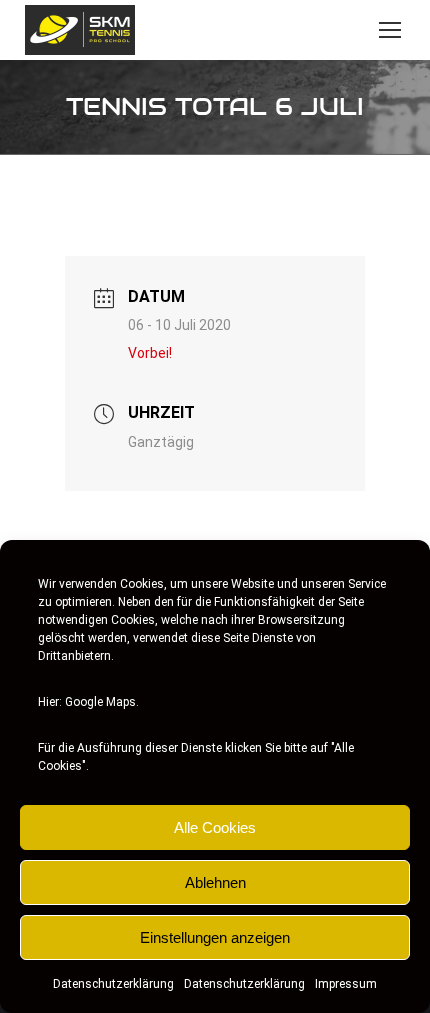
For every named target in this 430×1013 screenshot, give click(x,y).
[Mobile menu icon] (390, 30)
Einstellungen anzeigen (215, 937)
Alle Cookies (215, 827)
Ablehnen (215, 882)
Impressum (346, 984)
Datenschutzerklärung (113, 984)
